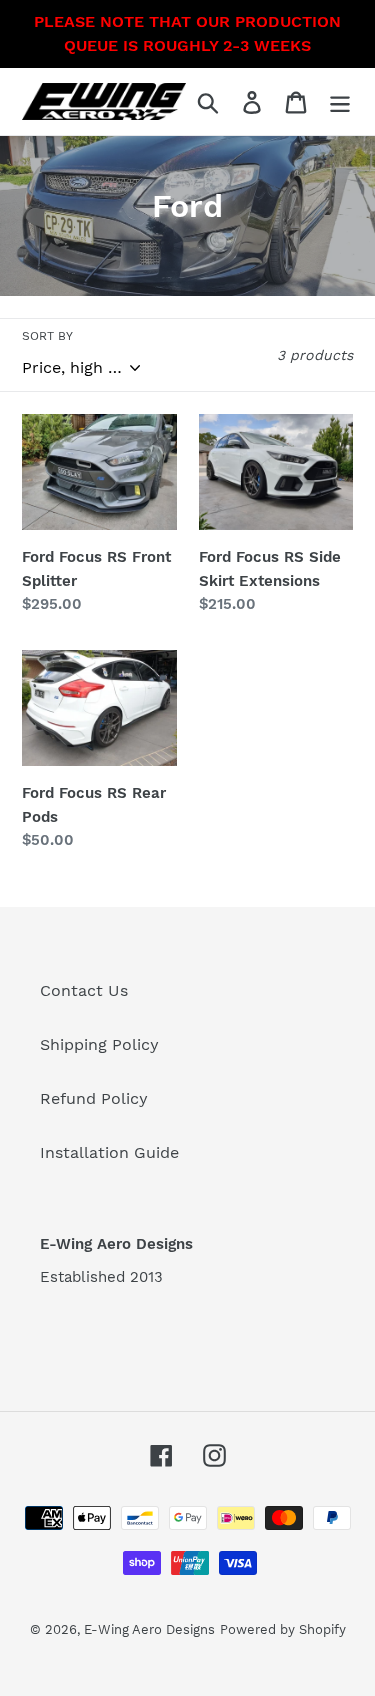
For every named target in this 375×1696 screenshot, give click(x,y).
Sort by (47, 336)
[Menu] (340, 101)
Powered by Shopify (283, 1629)
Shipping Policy (99, 1044)
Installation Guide (109, 1152)
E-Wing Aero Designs (149, 1629)
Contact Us (84, 990)
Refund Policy (94, 1098)
